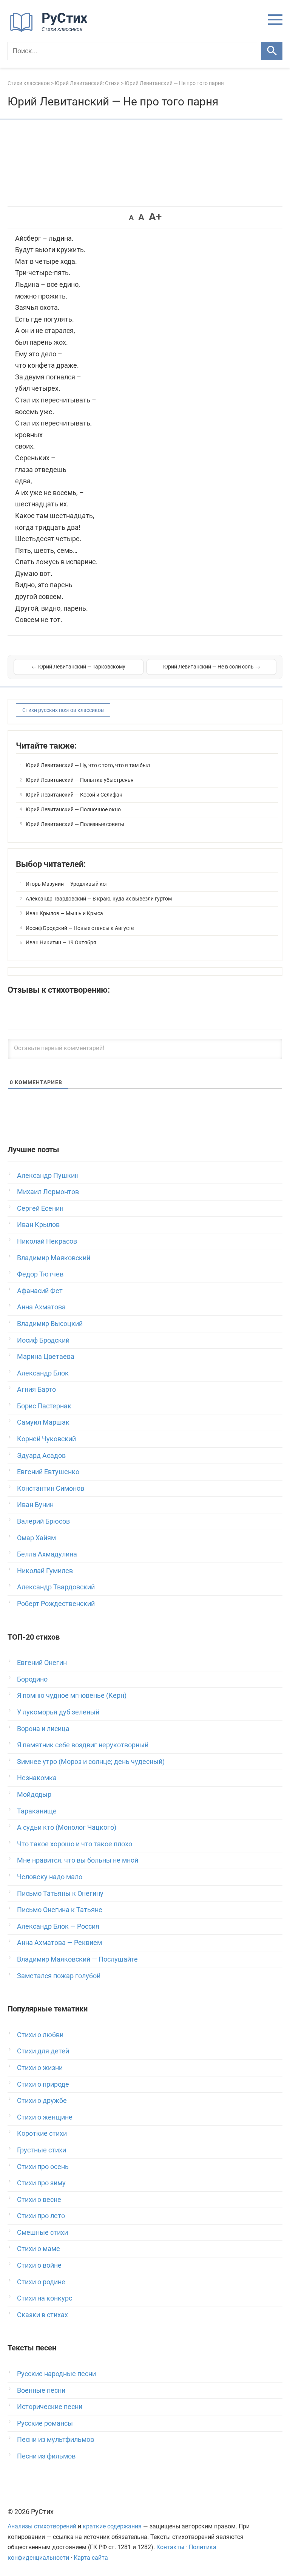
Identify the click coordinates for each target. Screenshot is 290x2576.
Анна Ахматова (41, 1307)
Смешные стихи (42, 2232)
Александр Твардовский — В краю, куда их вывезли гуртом (99, 899)
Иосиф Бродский (43, 1340)
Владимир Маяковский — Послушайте (77, 1959)
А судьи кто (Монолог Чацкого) (67, 1827)
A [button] (131, 218)
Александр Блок (43, 1373)
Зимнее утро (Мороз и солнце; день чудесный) (91, 1761)
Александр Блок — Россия (58, 1926)
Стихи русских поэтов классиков (63, 710)
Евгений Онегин (42, 1662)
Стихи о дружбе (42, 2100)
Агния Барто (36, 1389)
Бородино (32, 1679)
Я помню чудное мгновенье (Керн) (72, 1695)
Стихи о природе (43, 2084)
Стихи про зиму (41, 2183)
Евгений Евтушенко (48, 1472)
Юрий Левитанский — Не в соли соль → (212, 667)
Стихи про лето (41, 2216)
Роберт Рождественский (56, 1604)
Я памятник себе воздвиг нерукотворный (83, 1745)
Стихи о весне (39, 2199)
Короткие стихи (42, 2133)
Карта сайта (91, 2558)
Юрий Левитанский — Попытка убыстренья (80, 780)
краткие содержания (112, 2526)
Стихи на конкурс (45, 2298)
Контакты (170, 2547)
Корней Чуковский (46, 1439)
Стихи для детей (43, 2051)
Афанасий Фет (40, 1291)
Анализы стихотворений (42, 2526)
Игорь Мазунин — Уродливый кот (67, 884)
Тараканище (37, 1811)
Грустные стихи (42, 2150)
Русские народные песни (56, 2374)
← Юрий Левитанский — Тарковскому (79, 667)
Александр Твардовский (56, 1587)
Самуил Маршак (43, 1422)
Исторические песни (50, 2407)
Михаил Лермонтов (48, 1192)
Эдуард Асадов (41, 1455)
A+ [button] (155, 217)
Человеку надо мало (50, 1877)
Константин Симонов (51, 1488)
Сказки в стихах (42, 2315)
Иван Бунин (35, 1505)
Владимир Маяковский (54, 1258)
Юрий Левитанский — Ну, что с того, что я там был (88, 765)
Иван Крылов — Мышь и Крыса (64, 913)
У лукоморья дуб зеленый (58, 1712)
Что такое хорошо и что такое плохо (75, 1844)
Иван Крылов (38, 1225)
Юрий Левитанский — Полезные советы (75, 824)
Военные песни (41, 2390)
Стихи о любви (40, 2035)
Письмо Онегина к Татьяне (60, 1910)
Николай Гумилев (45, 1571)
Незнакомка (37, 1778)
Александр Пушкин (48, 1175)
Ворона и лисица (43, 1729)
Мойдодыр (34, 1794)
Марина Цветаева (46, 1356)
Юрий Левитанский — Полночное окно (73, 809)
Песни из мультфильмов (56, 2439)
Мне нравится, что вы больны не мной (78, 1860)
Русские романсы (45, 2423)
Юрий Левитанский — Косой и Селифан (74, 795)
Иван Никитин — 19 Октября (61, 942)
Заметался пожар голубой (59, 1976)
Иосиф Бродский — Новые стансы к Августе (80, 928)
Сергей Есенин (40, 1208)
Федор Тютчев (40, 1274)
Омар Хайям (36, 1538)
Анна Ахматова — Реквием (59, 1942)
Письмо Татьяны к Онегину (60, 1893)
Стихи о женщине (45, 2117)
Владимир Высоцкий (50, 1324)
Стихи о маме (39, 2249)
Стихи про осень (43, 2167)
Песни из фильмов (46, 2456)
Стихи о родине (41, 2282)
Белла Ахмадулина (47, 1554)
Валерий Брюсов (43, 1521)
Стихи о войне (39, 2265)
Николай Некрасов (47, 1241)
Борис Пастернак (44, 1406)
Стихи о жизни (40, 2068)
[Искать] (272, 51)
